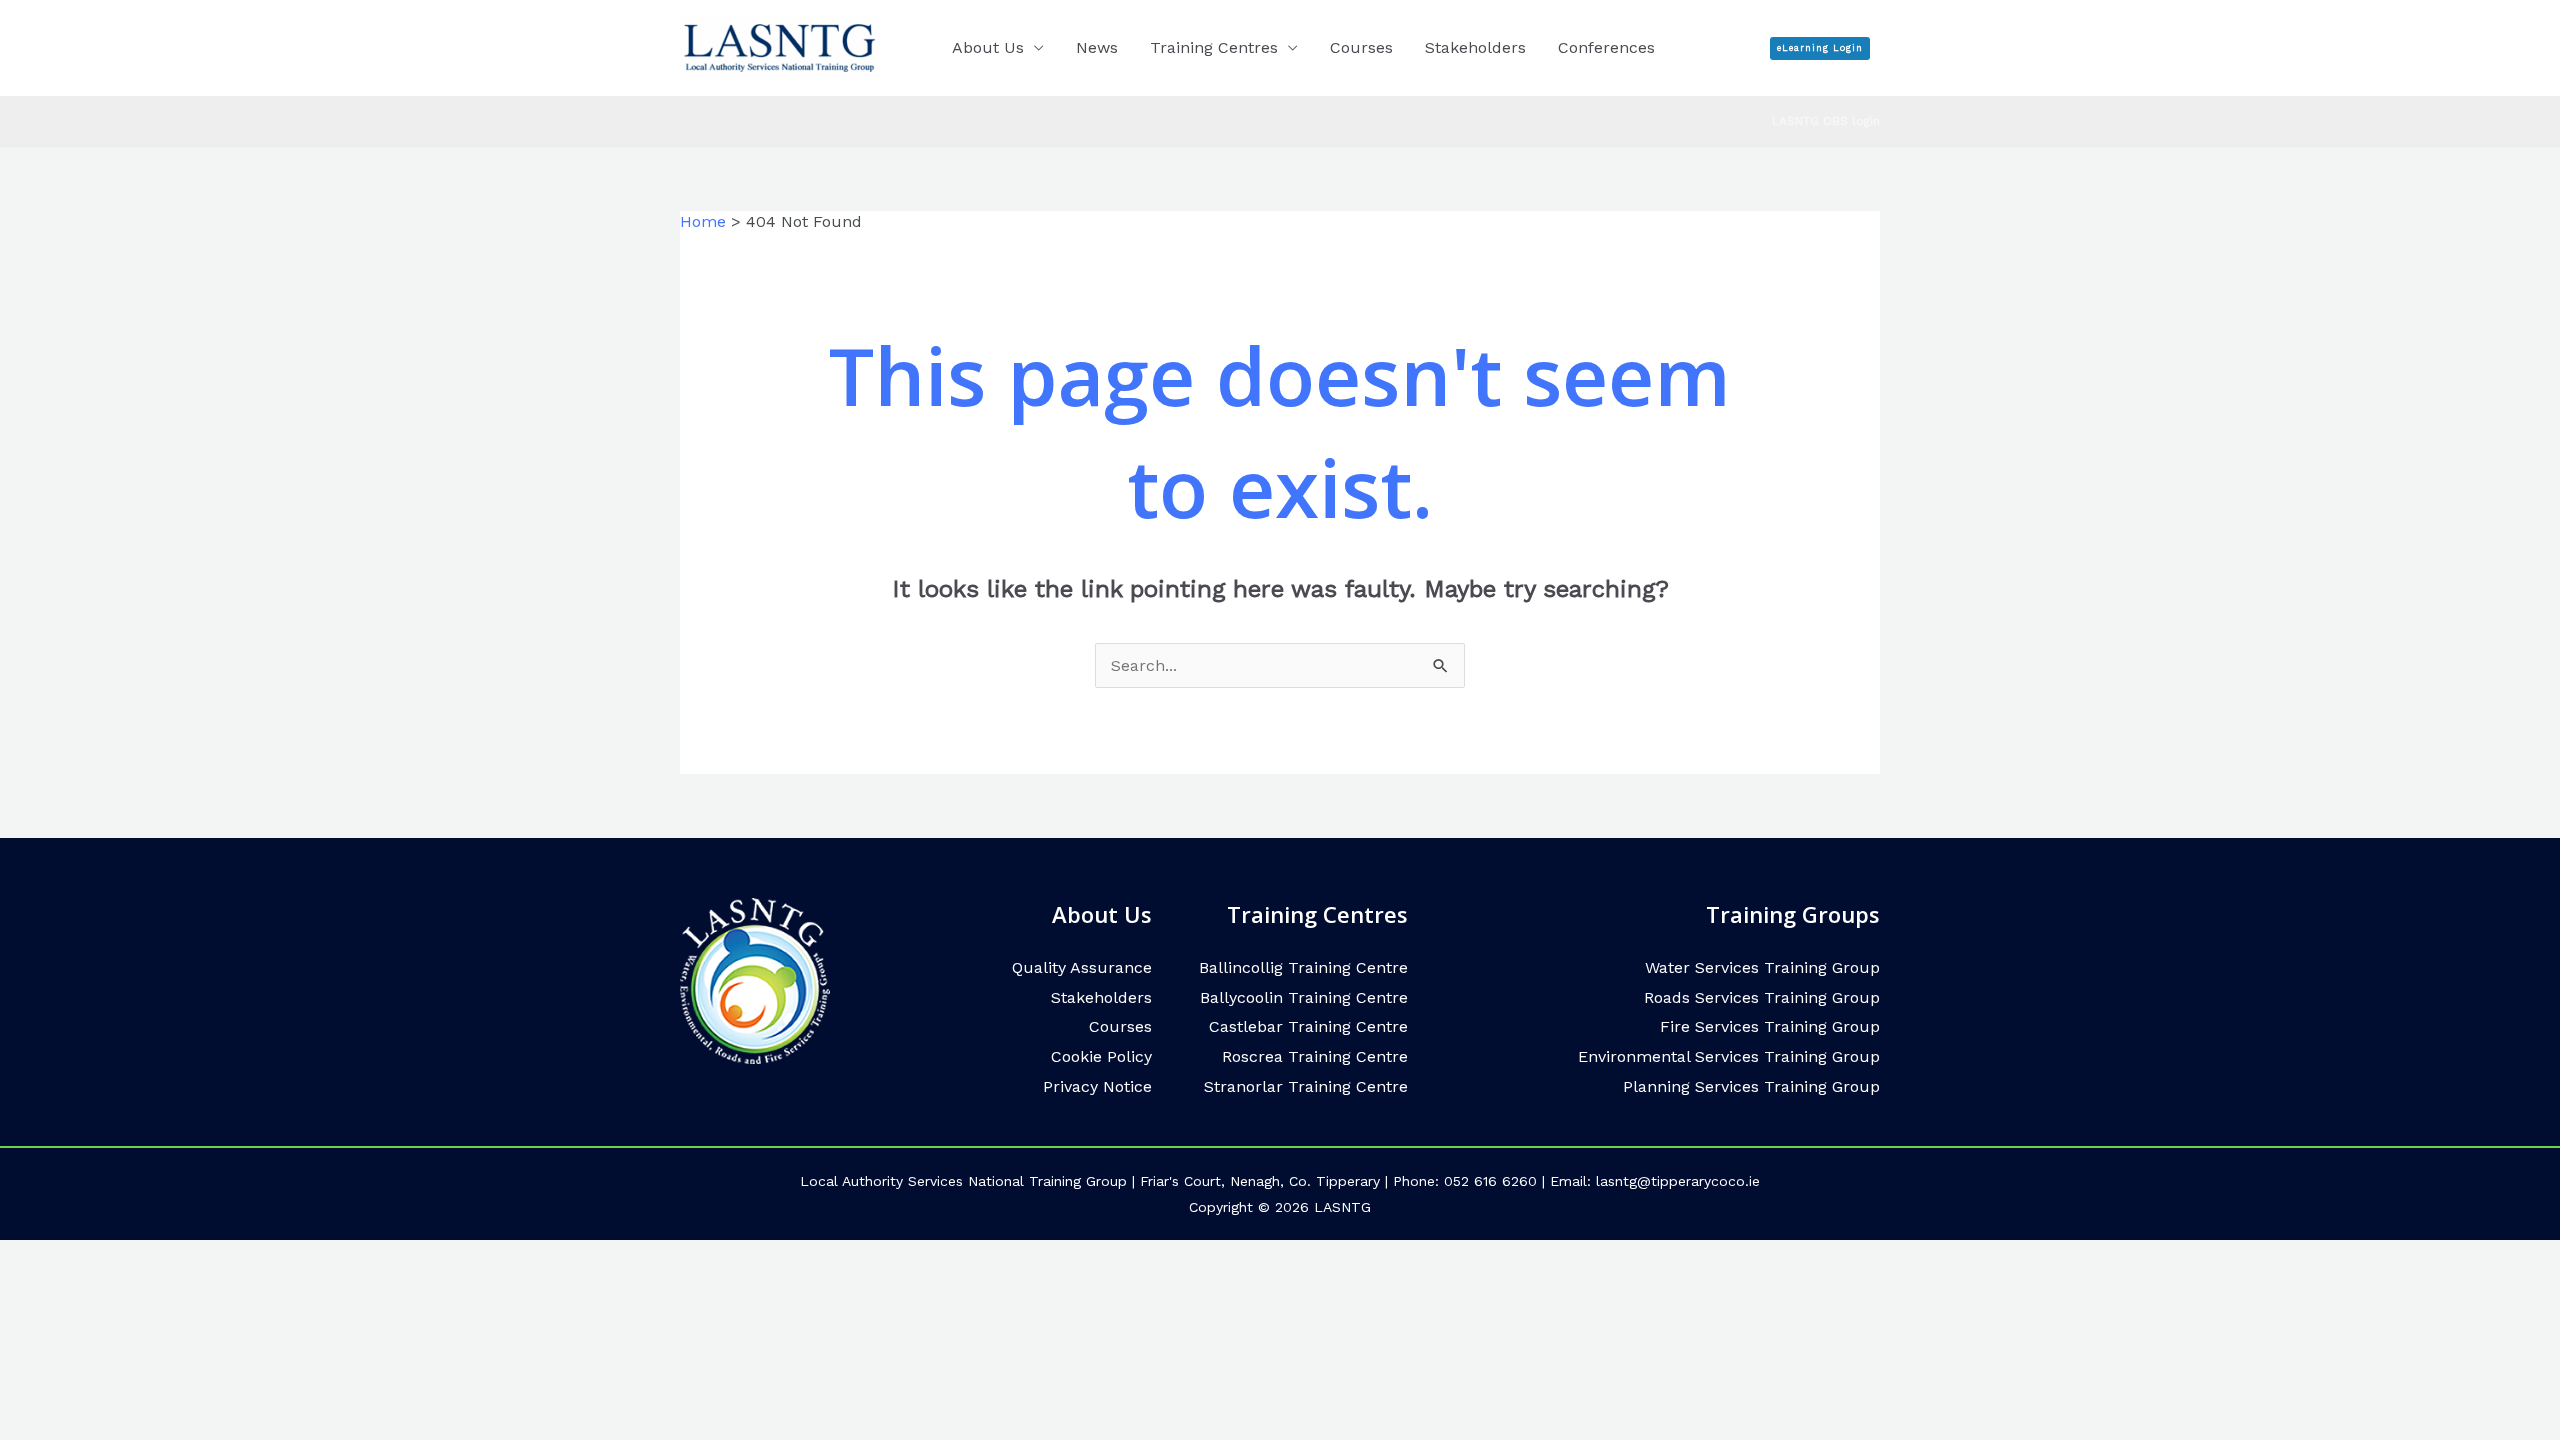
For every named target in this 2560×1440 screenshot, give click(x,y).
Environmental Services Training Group (1729, 1056)
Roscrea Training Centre (1315, 1056)
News (1097, 47)
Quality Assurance (1082, 967)
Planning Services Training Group (1751, 1086)
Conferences (1606, 47)
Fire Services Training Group (1770, 1026)
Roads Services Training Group (1762, 997)
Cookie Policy (1101, 1056)
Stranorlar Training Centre (1306, 1086)
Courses (1361, 47)
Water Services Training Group (1762, 967)
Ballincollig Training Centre (1303, 967)
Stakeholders (1475, 47)
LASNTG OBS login (1826, 121)
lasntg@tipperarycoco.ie (1678, 1181)
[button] (1820, 48)
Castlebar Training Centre (1308, 1026)
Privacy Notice (1097, 1086)
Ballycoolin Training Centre (1304, 997)
